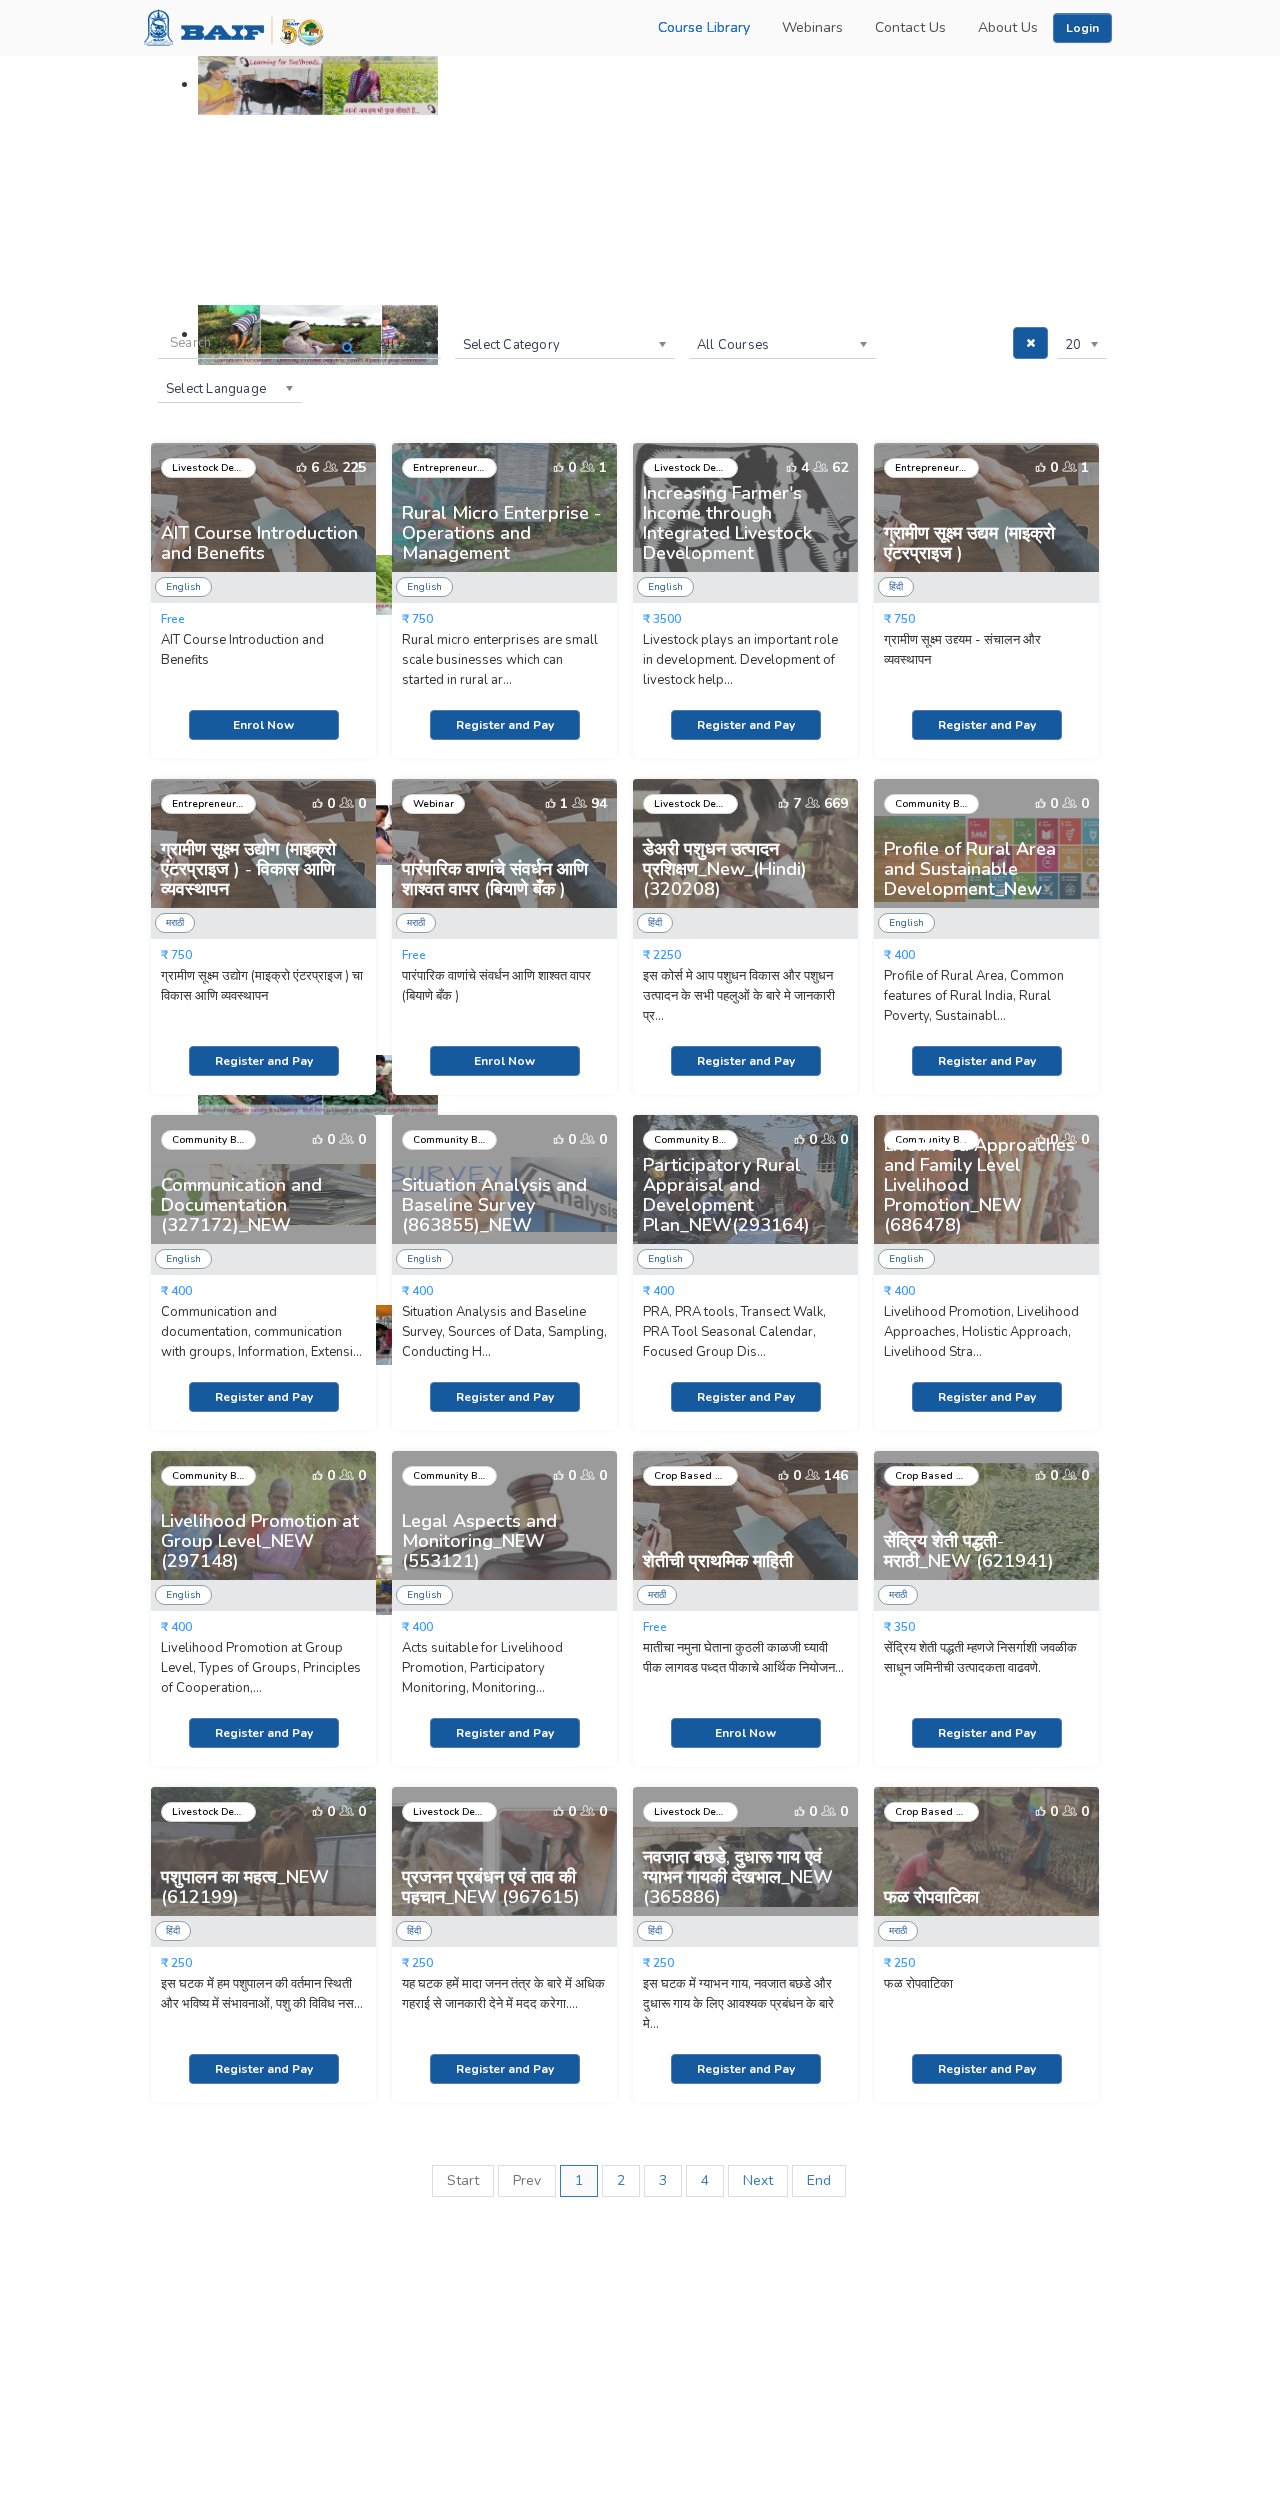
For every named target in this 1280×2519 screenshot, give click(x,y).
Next (758, 2180)
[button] (1082, 28)
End (819, 2180)
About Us (1008, 27)
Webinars (812, 27)
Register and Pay (505, 725)
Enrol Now (263, 725)
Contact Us (910, 27)
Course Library (704, 27)
